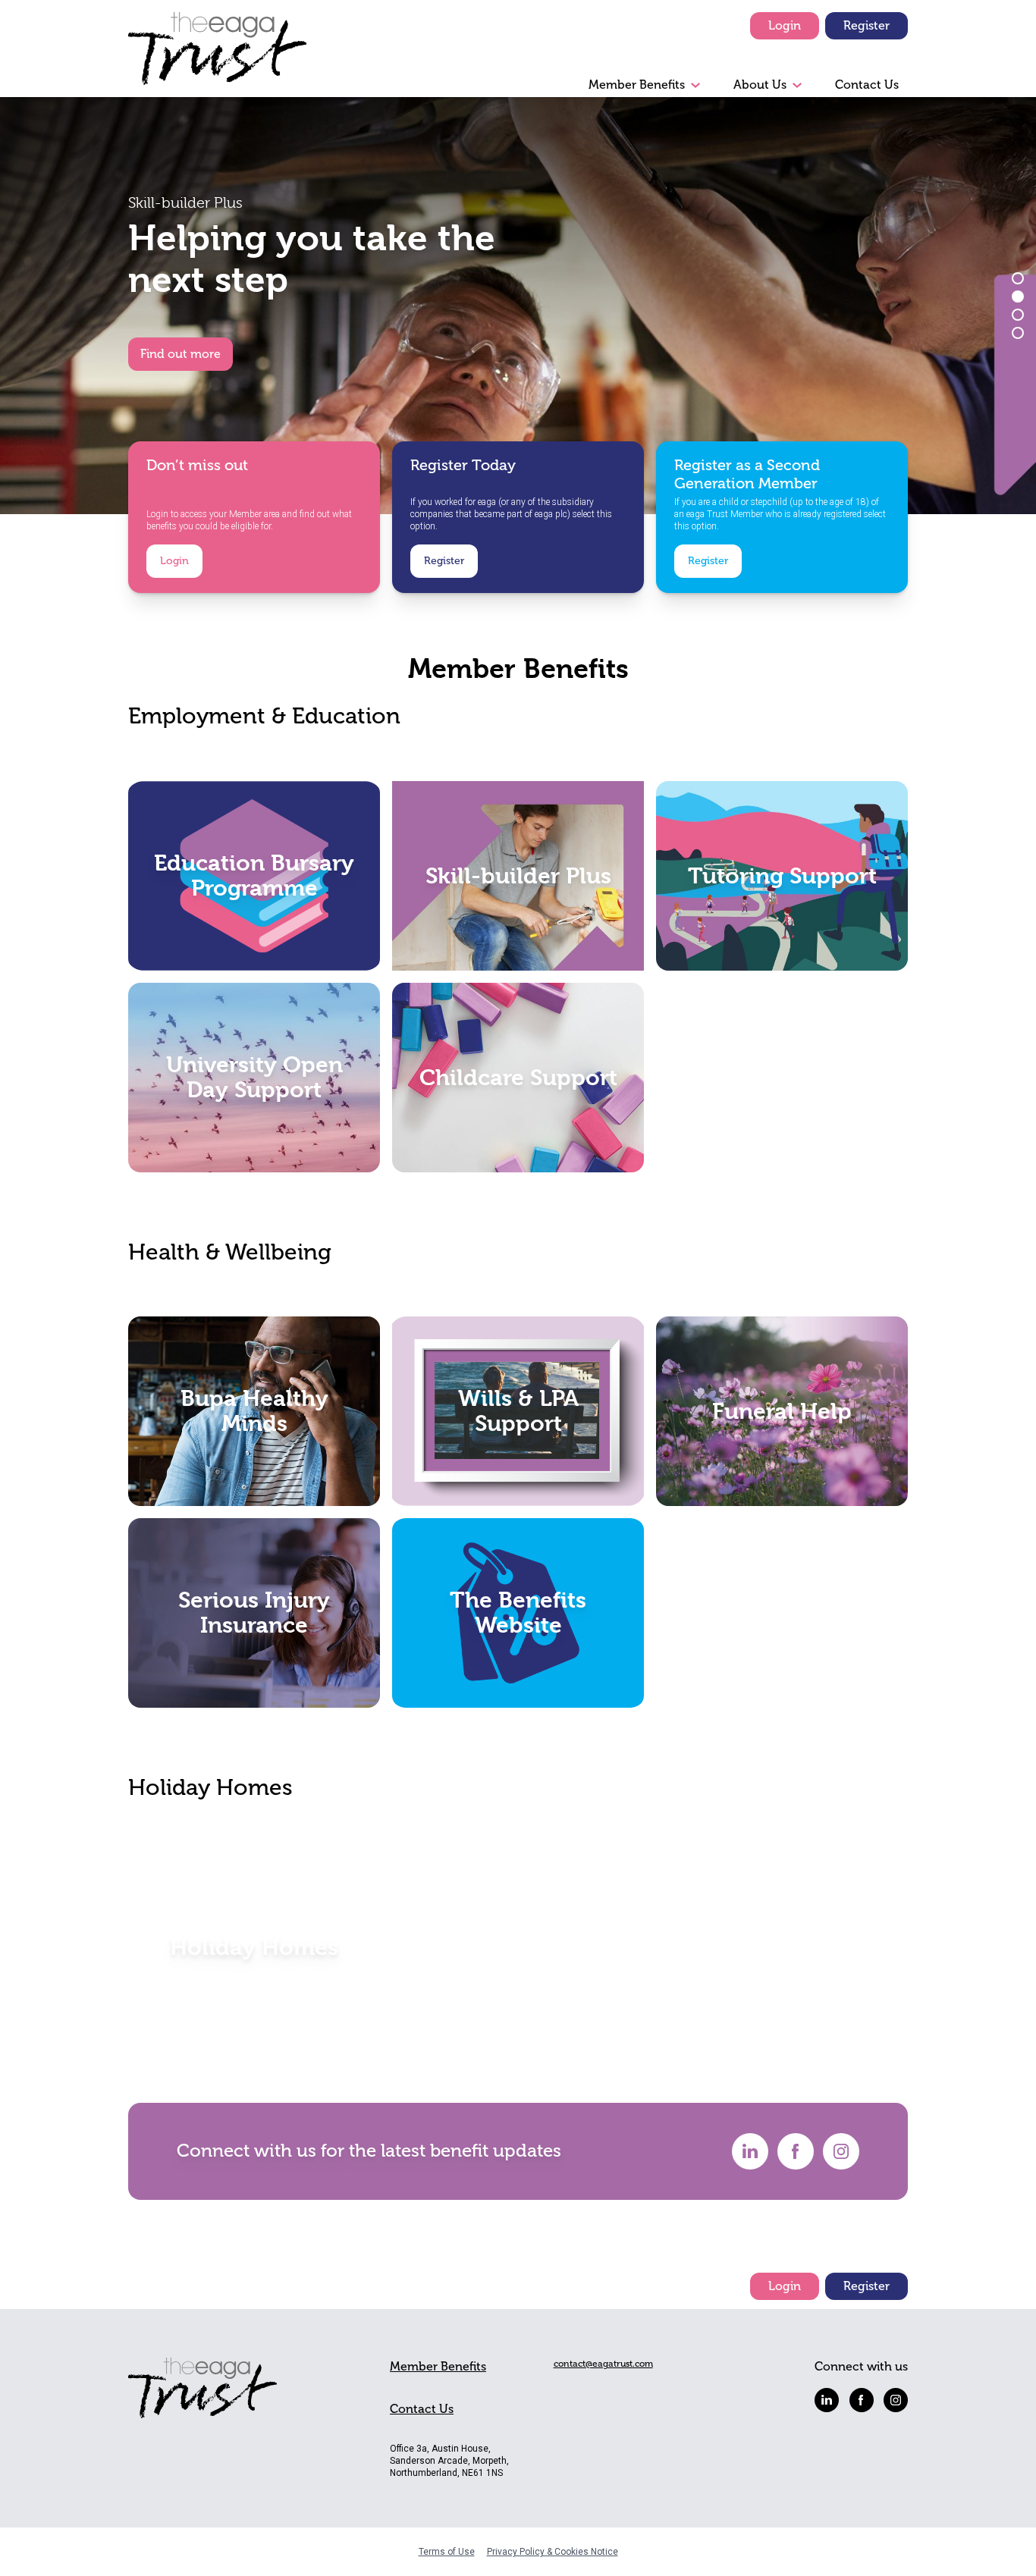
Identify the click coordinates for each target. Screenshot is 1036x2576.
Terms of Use (447, 2552)
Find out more (181, 354)
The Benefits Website (518, 1613)
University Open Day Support (254, 1077)
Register (866, 26)
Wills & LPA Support (518, 1411)
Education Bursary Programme (254, 875)
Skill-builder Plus (518, 875)
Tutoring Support (782, 875)
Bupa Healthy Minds (254, 1411)
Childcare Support (518, 1077)
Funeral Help (782, 1411)
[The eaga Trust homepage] (217, 55)
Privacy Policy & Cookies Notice (553, 2552)
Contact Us (867, 85)
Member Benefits (637, 85)
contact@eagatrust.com (603, 2364)
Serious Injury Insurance (254, 1613)
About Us (760, 85)
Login (785, 26)
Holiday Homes (254, 1947)
